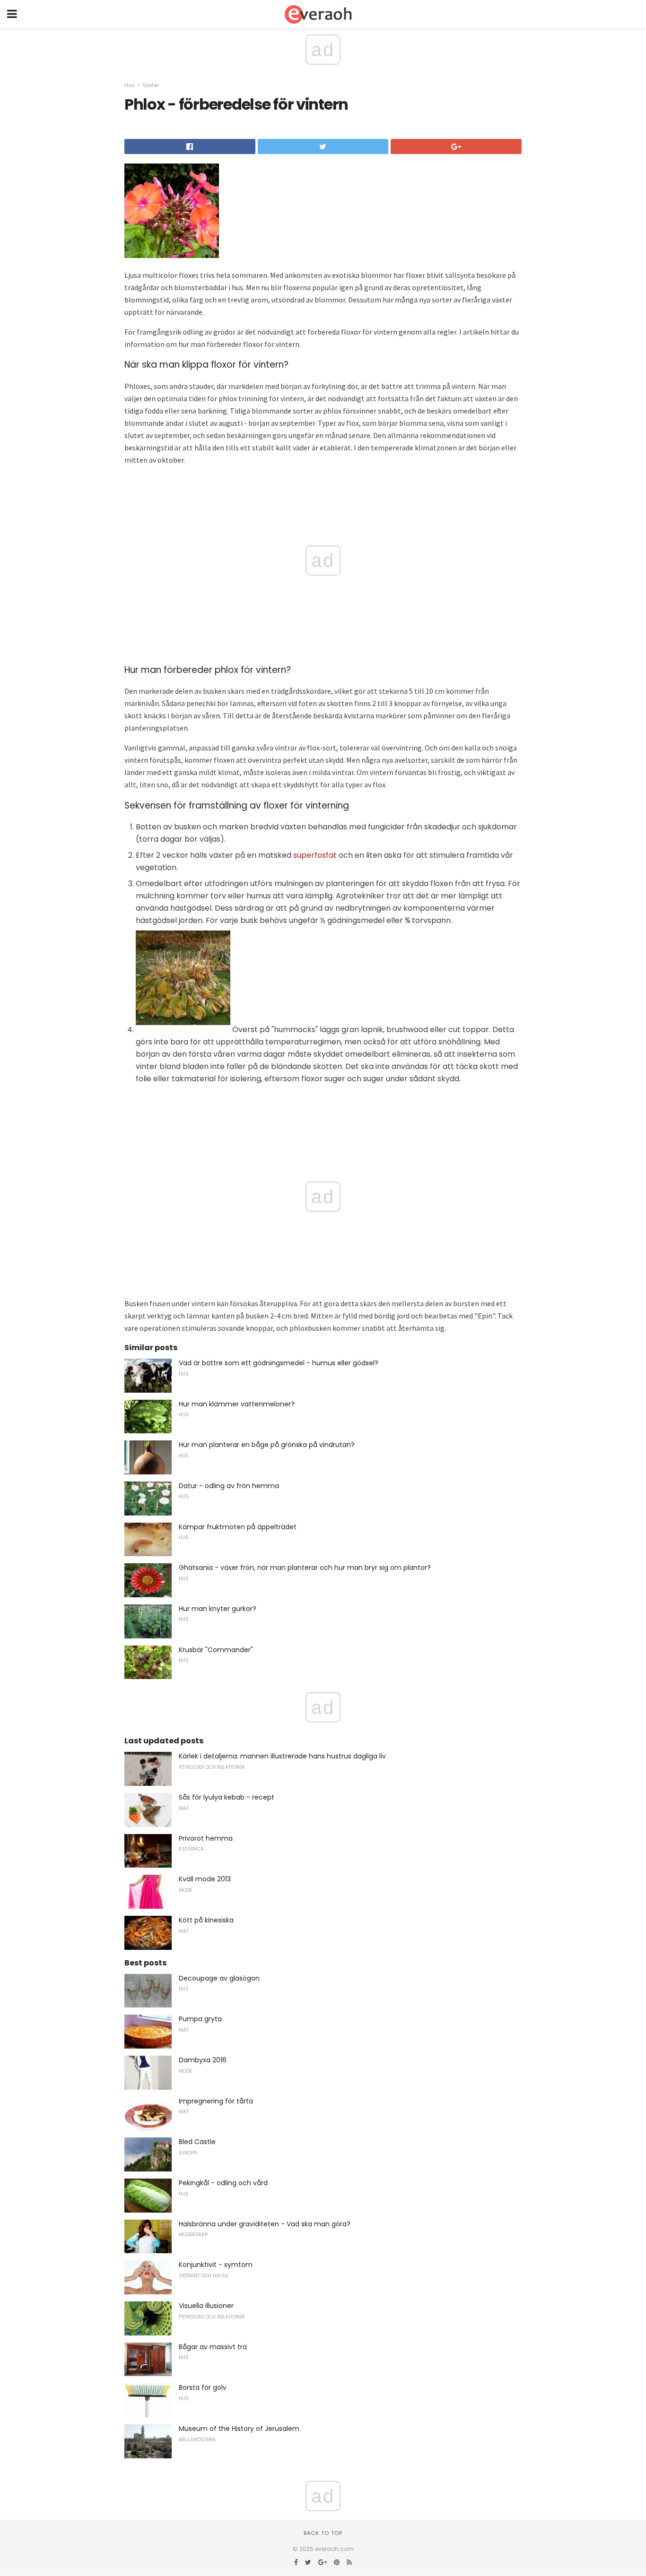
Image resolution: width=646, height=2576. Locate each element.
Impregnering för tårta (216, 2101)
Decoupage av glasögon (219, 1978)
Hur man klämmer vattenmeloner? (237, 1404)
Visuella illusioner (206, 2306)
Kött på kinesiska (206, 1920)
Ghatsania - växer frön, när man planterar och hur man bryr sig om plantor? (305, 1568)
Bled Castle (197, 2142)
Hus (130, 85)
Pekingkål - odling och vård (223, 2183)
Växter (151, 85)
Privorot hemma (206, 1838)
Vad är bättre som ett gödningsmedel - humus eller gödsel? (279, 1363)
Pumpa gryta (200, 2019)
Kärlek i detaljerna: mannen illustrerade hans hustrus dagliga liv (282, 1756)
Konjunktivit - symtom (216, 2265)
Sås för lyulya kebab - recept (227, 1797)
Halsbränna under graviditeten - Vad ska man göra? (265, 2224)
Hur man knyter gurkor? (218, 1609)
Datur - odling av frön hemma (229, 1486)
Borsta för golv (203, 2387)
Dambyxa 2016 (203, 2060)
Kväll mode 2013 (205, 1879)
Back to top (323, 2533)
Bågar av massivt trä (213, 2347)
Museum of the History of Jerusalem (239, 2429)
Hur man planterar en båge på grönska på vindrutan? (267, 1445)
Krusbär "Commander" (216, 1650)
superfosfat (315, 855)
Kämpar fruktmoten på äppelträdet (238, 1527)
